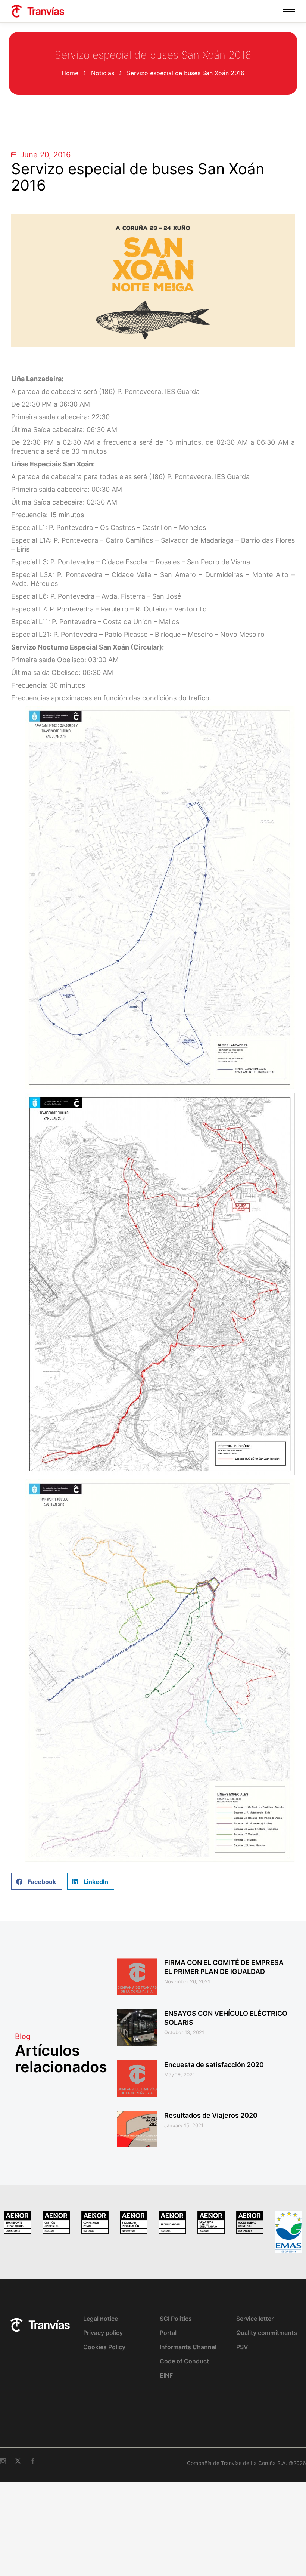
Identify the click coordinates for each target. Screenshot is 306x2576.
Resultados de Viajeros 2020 (211, 2115)
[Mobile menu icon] (289, 11)
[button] (37, 1881)
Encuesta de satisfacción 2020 (214, 2065)
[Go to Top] (295, 2565)
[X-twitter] (18, 2461)
